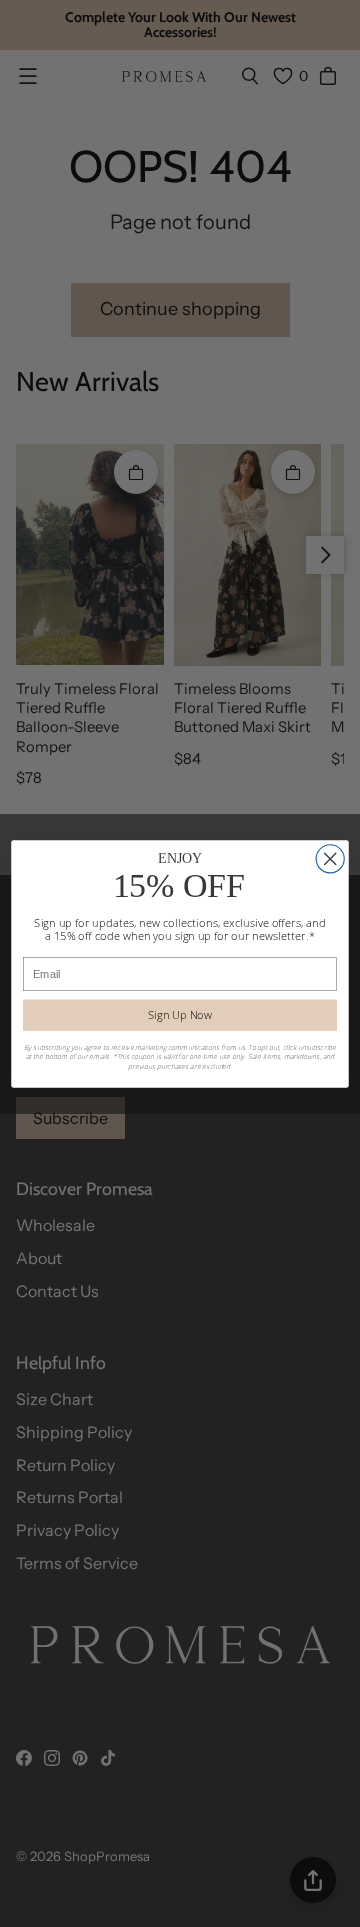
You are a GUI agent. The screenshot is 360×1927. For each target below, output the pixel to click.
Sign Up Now (180, 1014)
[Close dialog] (330, 858)
